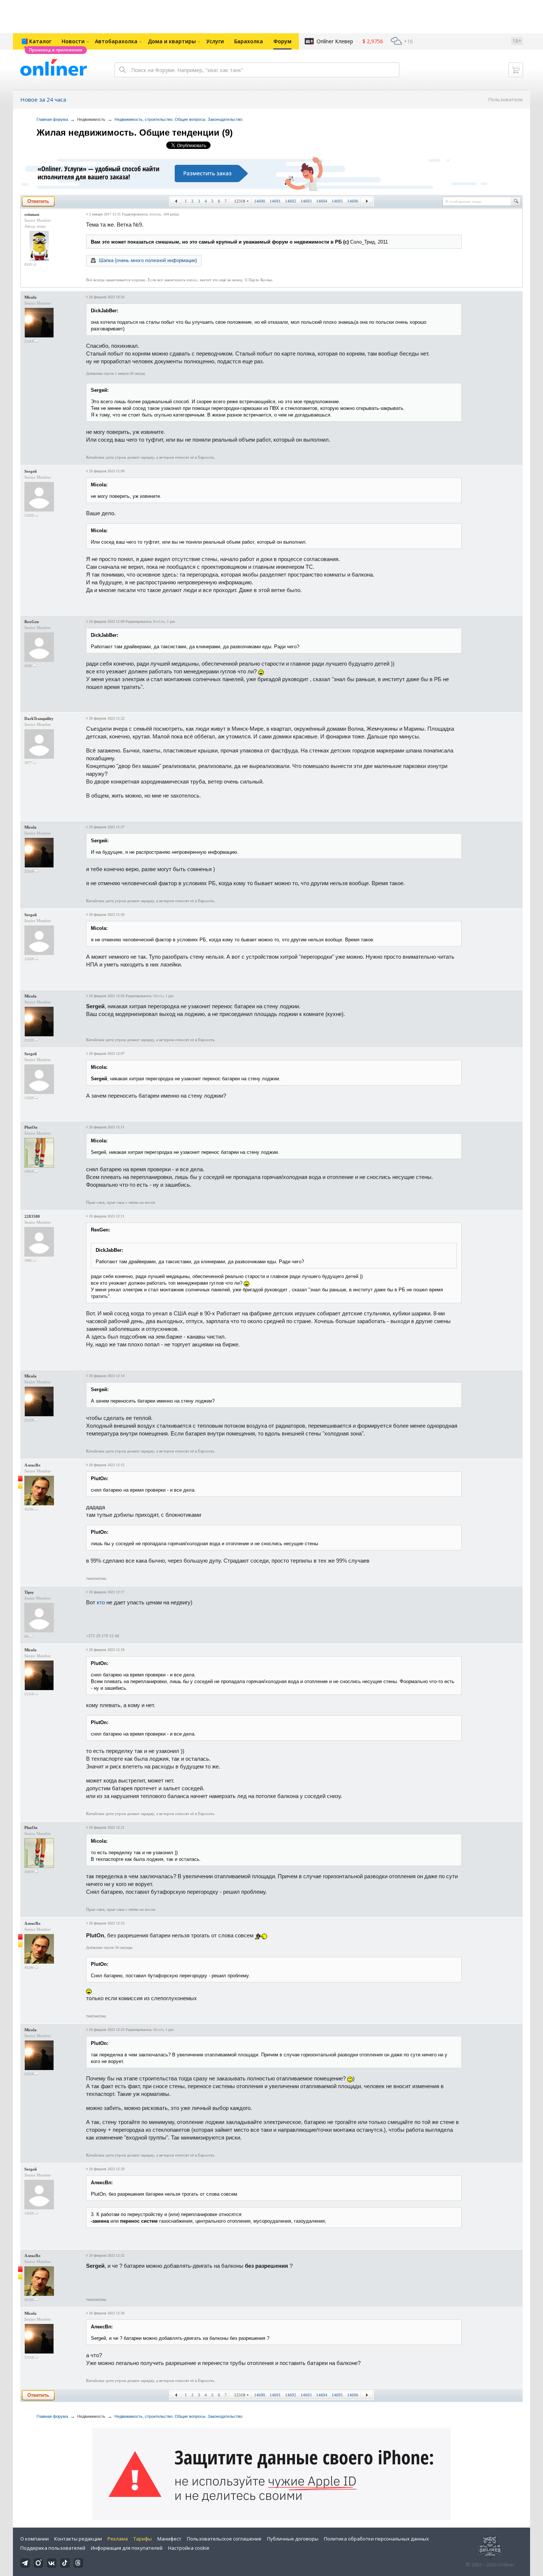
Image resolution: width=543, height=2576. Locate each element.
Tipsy (29, 1592)
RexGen (32, 622)
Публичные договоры (293, 2539)
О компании (35, 2539)
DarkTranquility (39, 718)
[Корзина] (516, 70)
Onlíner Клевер (335, 41)
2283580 (32, 1216)
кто (101, 1602)
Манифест (169, 2539)
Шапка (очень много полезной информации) (148, 260)
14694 (322, 201)
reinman (32, 214)
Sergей (30, 471)
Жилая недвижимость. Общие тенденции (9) (135, 132)
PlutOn (31, 1127)
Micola (30, 297)
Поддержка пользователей (53, 2548)
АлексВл (32, 1465)
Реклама (118, 2539)
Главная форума (52, 119)
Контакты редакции (78, 2539)
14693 (306, 201)
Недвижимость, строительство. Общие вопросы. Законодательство (178, 119)
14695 (337, 201)
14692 (291, 201)
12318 (240, 201)
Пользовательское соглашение (224, 2539)
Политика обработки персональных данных (376, 2539)
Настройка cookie (189, 2548)
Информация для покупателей (127, 2548)
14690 (260, 201)
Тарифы (143, 2539)
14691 (275, 201)
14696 (353, 201)
